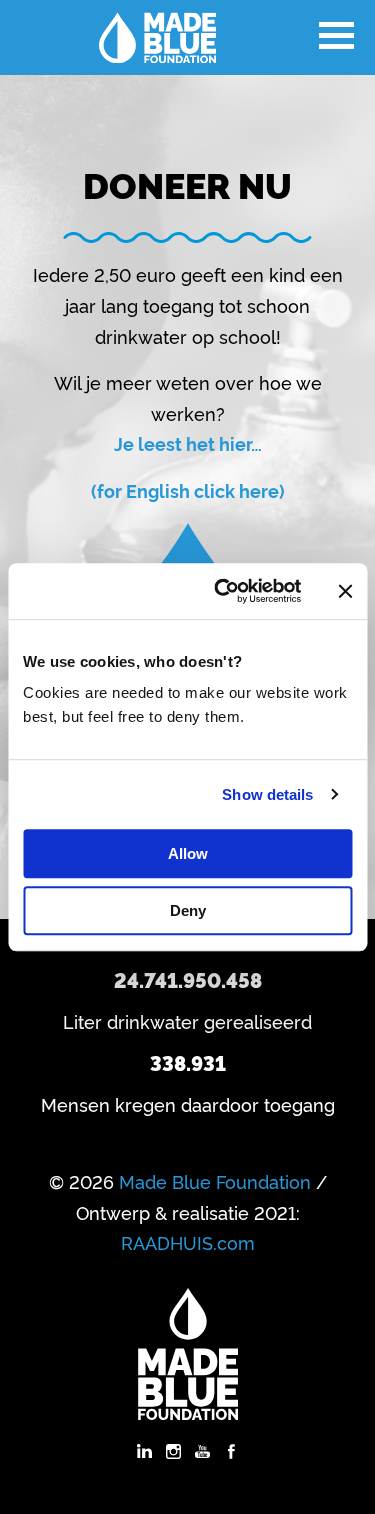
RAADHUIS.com (188, 1242)
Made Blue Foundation (215, 1181)
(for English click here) (188, 490)
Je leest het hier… (188, 443)
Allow (188, 853)
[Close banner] (345, 591)
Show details (267, 794)
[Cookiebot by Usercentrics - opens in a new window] (223, 591)
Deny (188, 910)
